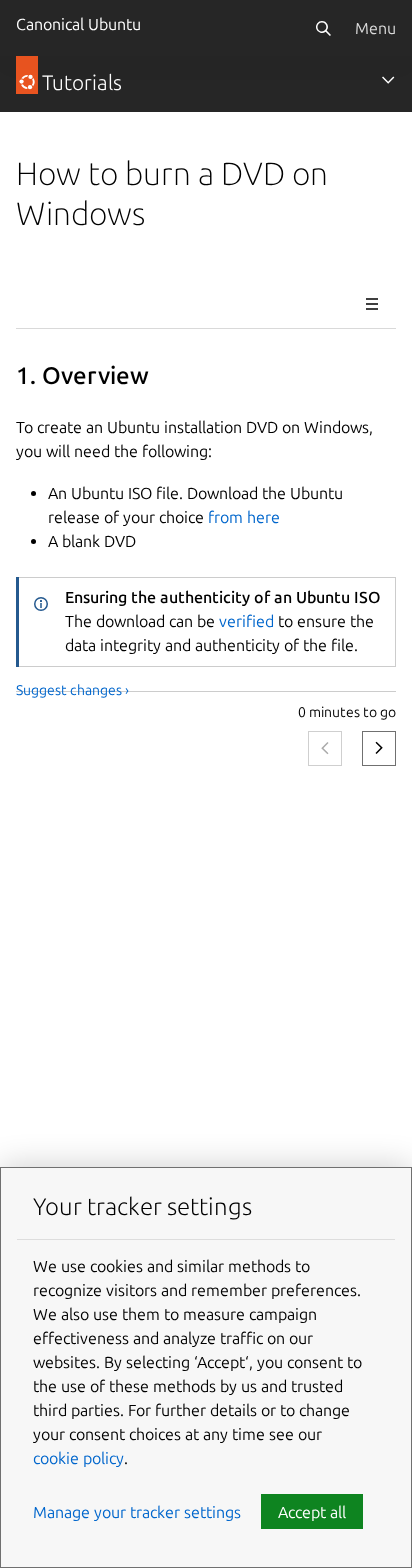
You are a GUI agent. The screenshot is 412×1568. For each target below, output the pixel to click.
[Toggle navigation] (388, 80)
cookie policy (78, 1458)
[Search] (323, 28)
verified (246, 621)
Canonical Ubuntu (78, 24)
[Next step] (379, 748)
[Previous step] (325, 748)
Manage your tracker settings (137, 1512)
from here (244, 517)
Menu (375, 28)
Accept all (312, 1512)
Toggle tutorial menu (372, 304)
